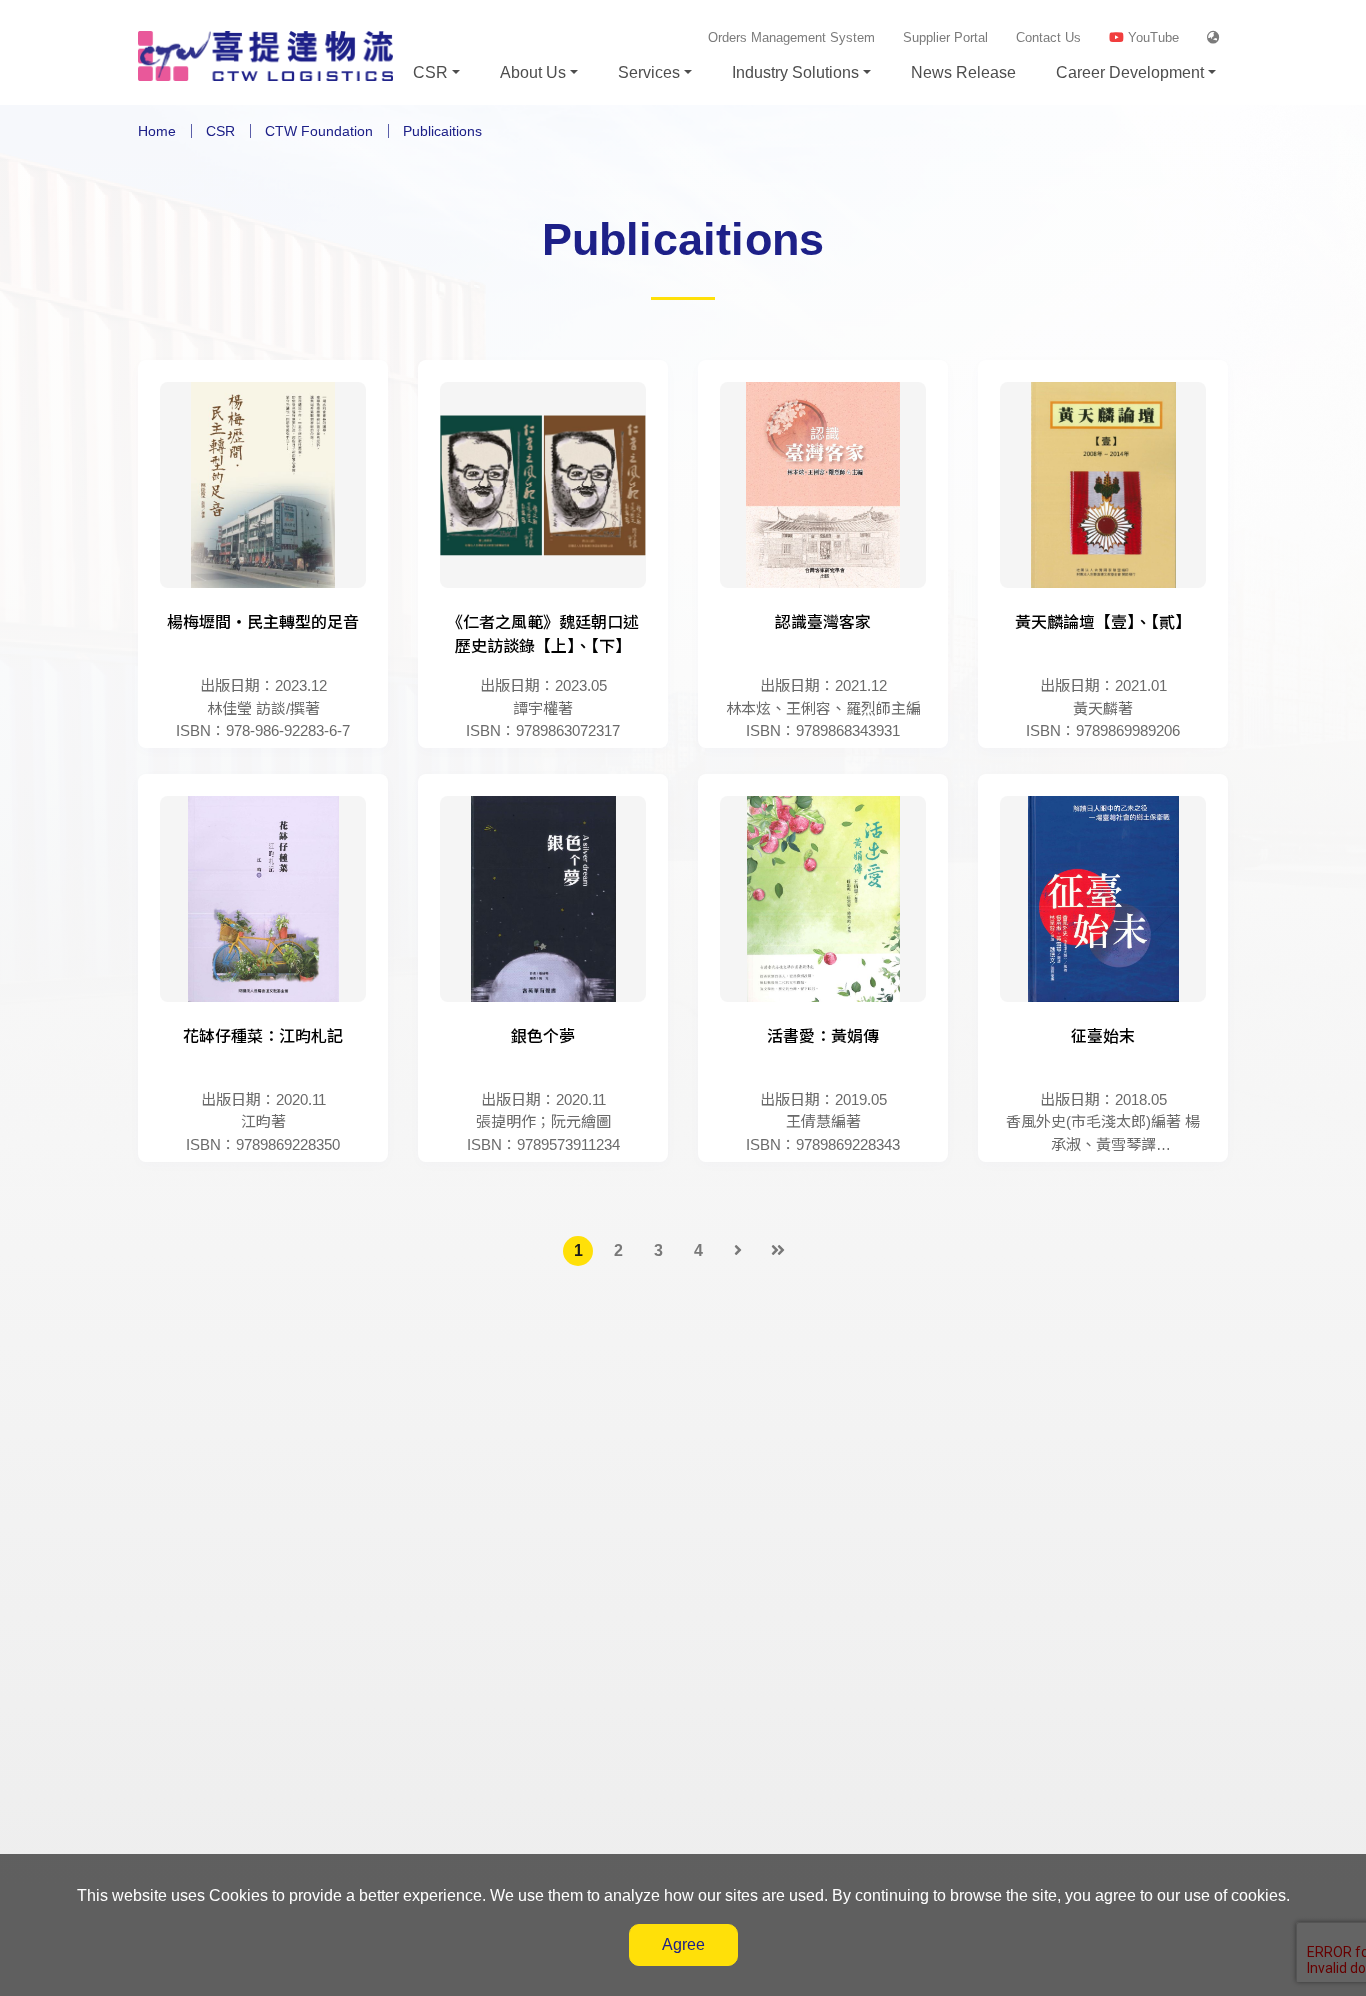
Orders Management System (791, 37)
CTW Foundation (319, 131)
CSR (220, 131)
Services (649, 72)
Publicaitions (442, 131)
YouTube (1151, 37)
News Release (963, 72)
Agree (683, 1944)
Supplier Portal (945, 37)
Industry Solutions (795, 72)
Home (157, 131)
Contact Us (1048, 37)
